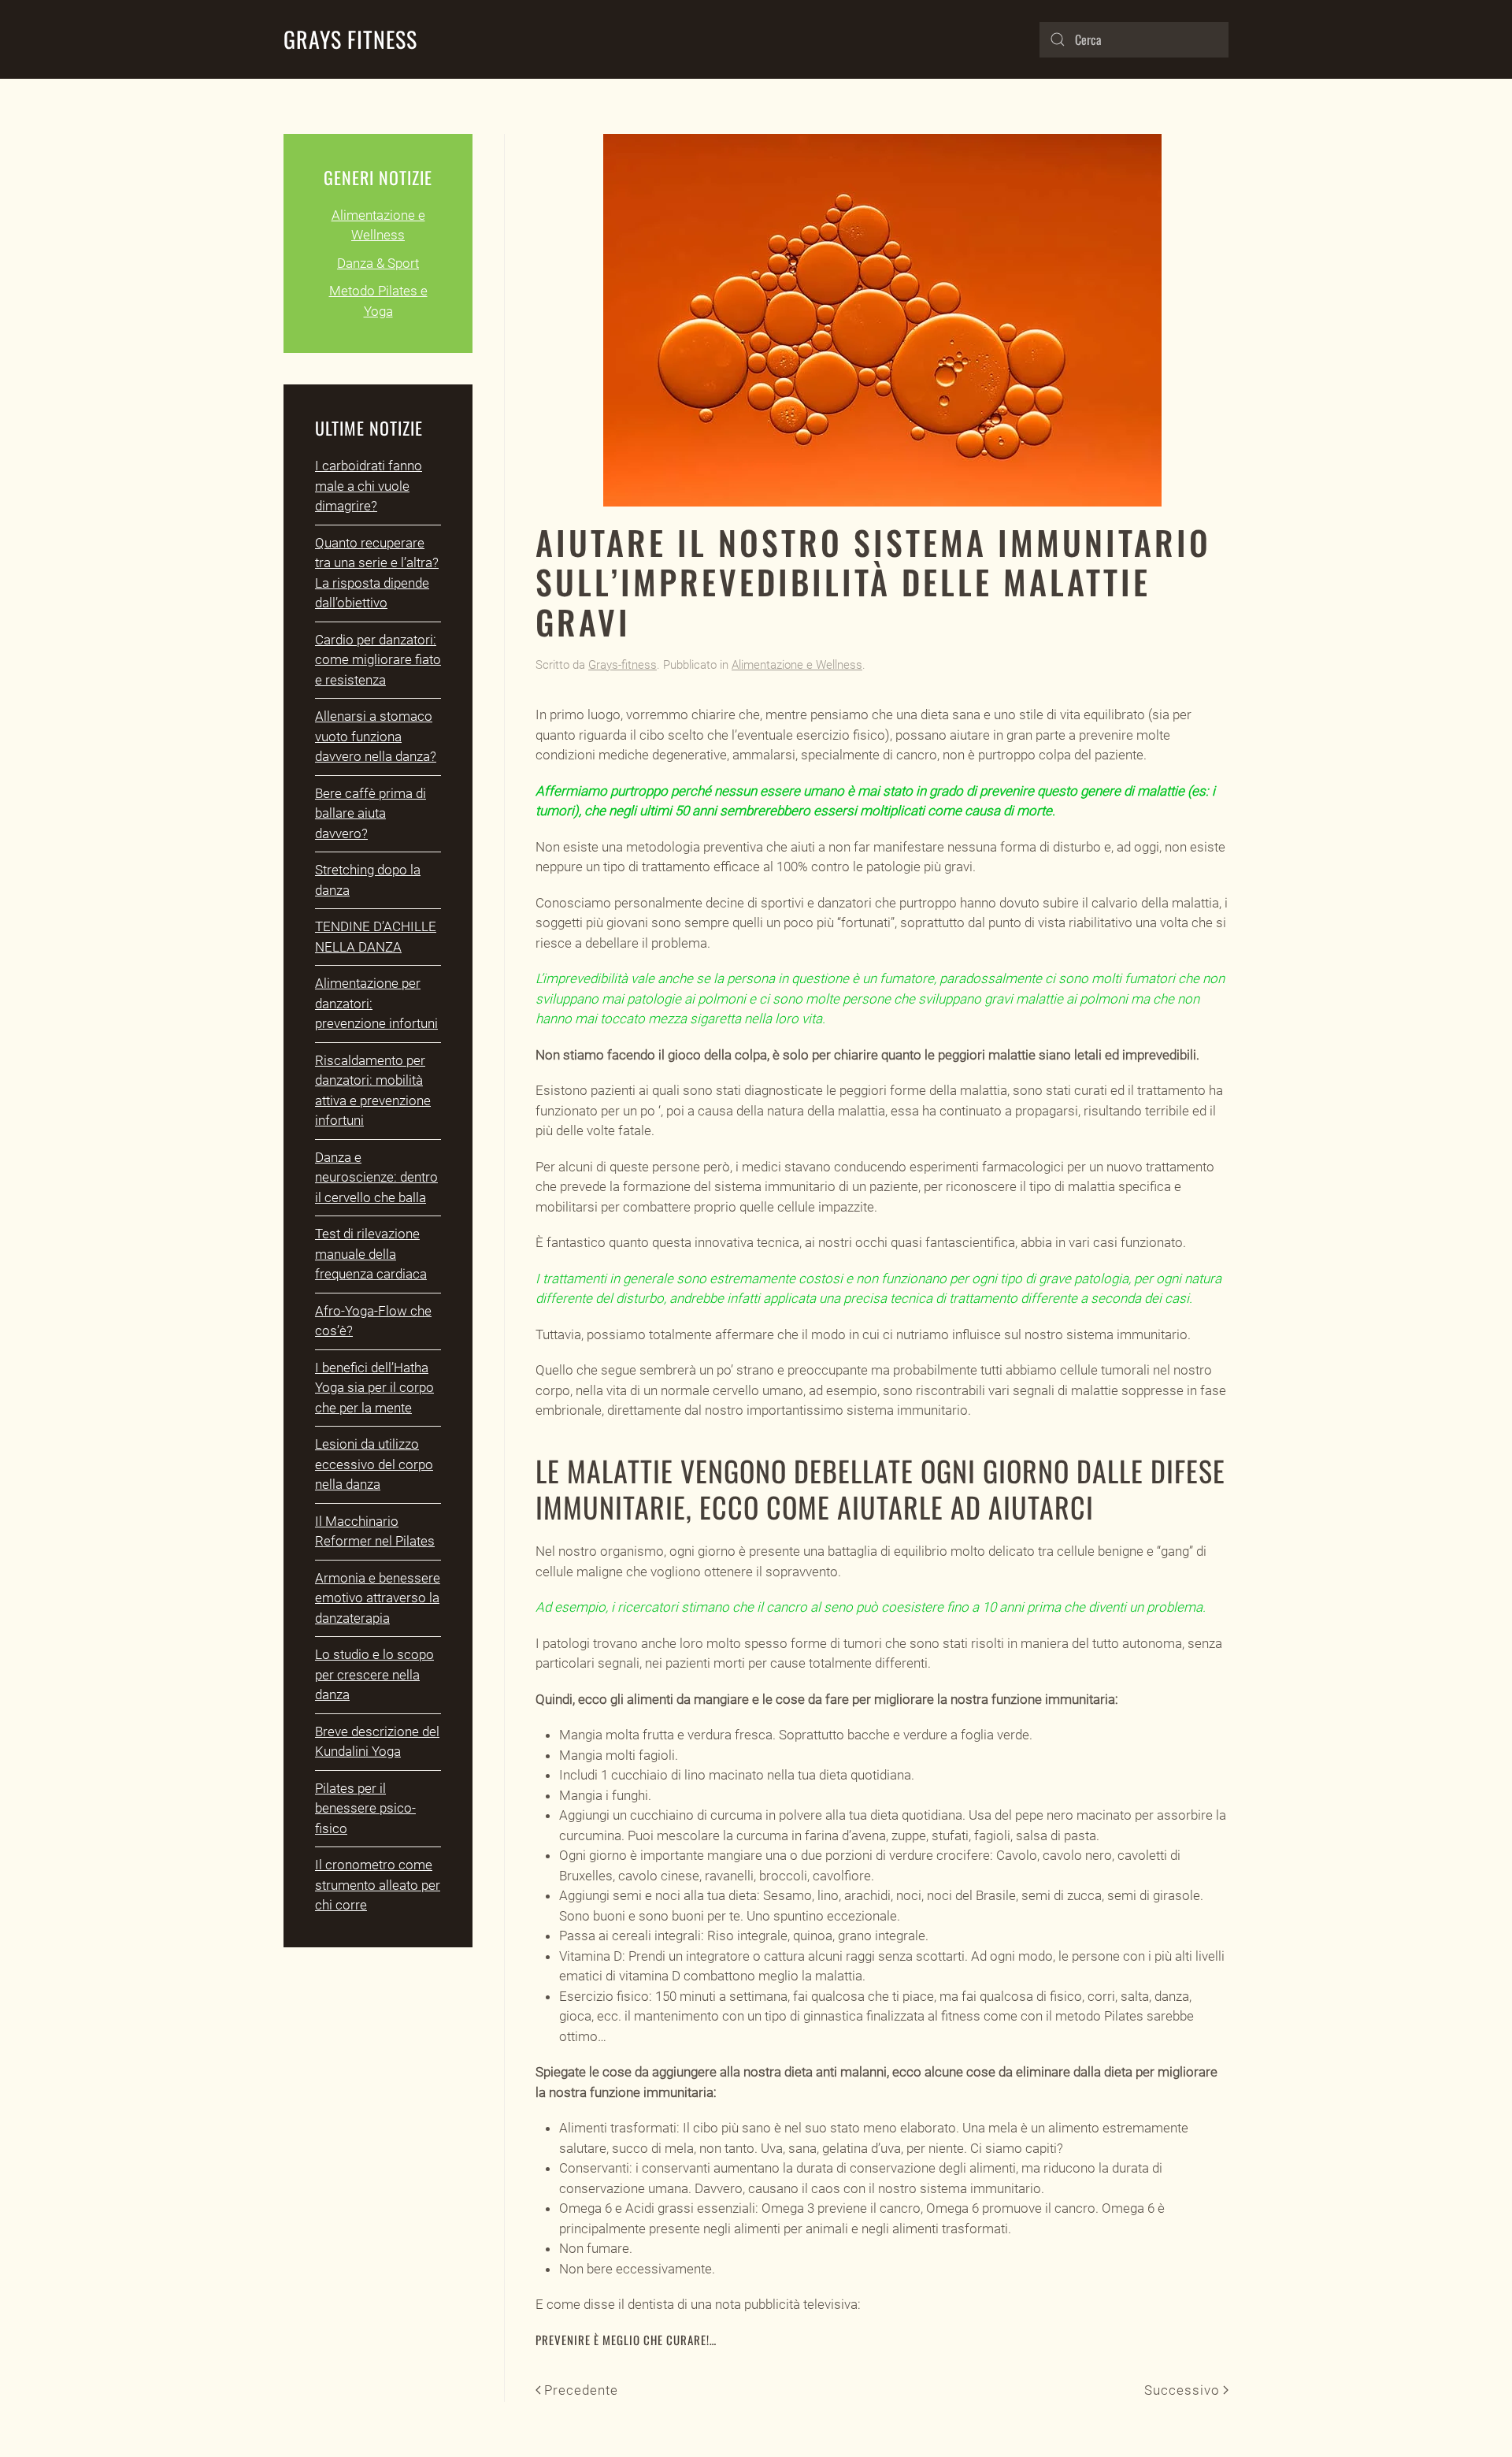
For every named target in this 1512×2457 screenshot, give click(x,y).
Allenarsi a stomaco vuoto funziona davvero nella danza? (376, 736)
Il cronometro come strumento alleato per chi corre (378, 1885)
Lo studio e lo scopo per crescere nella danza (374, 1674)
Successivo (1182, 2390)
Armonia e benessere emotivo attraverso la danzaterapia (378, 1598)
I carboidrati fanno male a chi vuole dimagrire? (369, 486)
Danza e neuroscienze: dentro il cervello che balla (376, 1177)
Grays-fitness (623, 665)
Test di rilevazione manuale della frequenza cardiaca (371, 1254)
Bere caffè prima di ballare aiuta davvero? (371, 813)
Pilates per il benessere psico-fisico (365, 1808)
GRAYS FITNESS (350, 39)
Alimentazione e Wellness (797, 665)
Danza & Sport (378, 263)
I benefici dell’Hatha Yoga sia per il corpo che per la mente (374, 1388)
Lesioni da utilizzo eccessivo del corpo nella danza (374, 1464)
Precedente (581, 2390)
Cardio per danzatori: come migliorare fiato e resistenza (378, 660)
